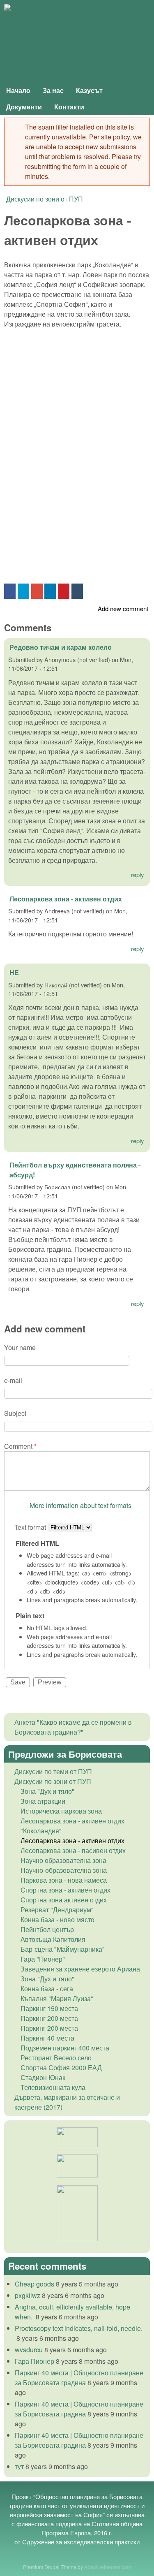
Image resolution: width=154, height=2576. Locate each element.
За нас (53, 90)
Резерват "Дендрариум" (57, 1910)
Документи (24, 107)
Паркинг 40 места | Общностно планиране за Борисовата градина (79, 2378)
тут (19, 2466)
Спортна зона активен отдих (64, 1900)
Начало (18, 90)
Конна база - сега (47, 1989)
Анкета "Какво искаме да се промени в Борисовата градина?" (73, 1727)
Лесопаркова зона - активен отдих (66, 899)
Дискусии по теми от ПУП (53, 1771)
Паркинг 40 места (47, 2038)
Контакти (69, 107)
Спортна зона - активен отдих (66, 1890)
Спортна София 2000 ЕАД (61, 2068)
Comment (20, 1446)
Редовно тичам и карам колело (61, 647)
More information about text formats (80, 1505)
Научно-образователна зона (64, 1870)
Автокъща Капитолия (53, 1939)
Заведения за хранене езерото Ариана (80, 1969)
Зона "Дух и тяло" (47, 1791)
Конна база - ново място (57, 1919)
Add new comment (123, 608)
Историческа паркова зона (61, 1811)
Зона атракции (43, 1801)
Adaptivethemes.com (108, 2567)
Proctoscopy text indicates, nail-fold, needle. (79, 2328)
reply (138, 874)
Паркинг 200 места (49, 2018)
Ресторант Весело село (56, 2058)
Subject (15, 1413)
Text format (31, 1527)
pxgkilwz (28, 2295)
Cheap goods (34, 2284)
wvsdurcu (29, 2350)
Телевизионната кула (53, 2087)
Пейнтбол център (47, 1929)
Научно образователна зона (63, 1860)
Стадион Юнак (43, 2077)
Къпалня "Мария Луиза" (57, 1998)
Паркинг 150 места (49, 2008)
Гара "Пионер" (43, 1959)
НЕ (14, 972)
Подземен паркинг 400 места (65, 2048)
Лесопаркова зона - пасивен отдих (73, 1850)
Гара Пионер (34, 2361)
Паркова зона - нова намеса (64, 1880)
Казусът (89, 90)
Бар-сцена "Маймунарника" (63, 1949)
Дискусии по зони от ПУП (45, 199)
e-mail (13, 1380)
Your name (20, 1347)
